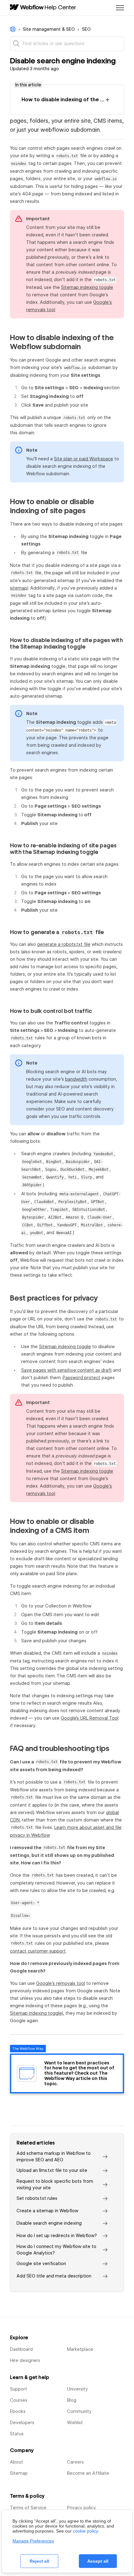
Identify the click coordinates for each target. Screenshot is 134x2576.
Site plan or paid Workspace (84, 459)
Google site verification (41, 2264)
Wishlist (75, 2423)
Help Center (60, 7)
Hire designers (25, 2360)
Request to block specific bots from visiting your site (55, 2184)
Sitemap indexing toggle (87, 287)
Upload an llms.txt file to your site (52, 2170)
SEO (86, 29)
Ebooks (18, 2411)
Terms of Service (28, 2508)
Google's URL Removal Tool (90, 1718)
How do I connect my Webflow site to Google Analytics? (56, 2250)
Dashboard (21, 2349)
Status (17, 2434)
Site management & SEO (49, 29)
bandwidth (76, 1079)
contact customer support (38, 1951)
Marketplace (80, 2349)
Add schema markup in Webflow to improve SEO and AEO (54, 2157)
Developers (22, 2423)
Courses (19, 2400)
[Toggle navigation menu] (120, 8)
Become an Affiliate (88, 2473)
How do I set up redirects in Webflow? (57, 2236)
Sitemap (19, 2473)
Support (19, 2389)
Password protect (81, 1378)
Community (79, 2411)
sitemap (18, 588)
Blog (72, 2400)
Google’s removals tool (61, 1983)
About (17, 2462)
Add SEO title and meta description (54, 2276)
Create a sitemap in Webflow (47, 2211)
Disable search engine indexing (49, 2223)
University (77, 2389)
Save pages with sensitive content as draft (67, 1370)
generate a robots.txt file (64, 944)
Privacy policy (81, 2508)
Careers (75, 2462)
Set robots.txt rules (37, 2198)
